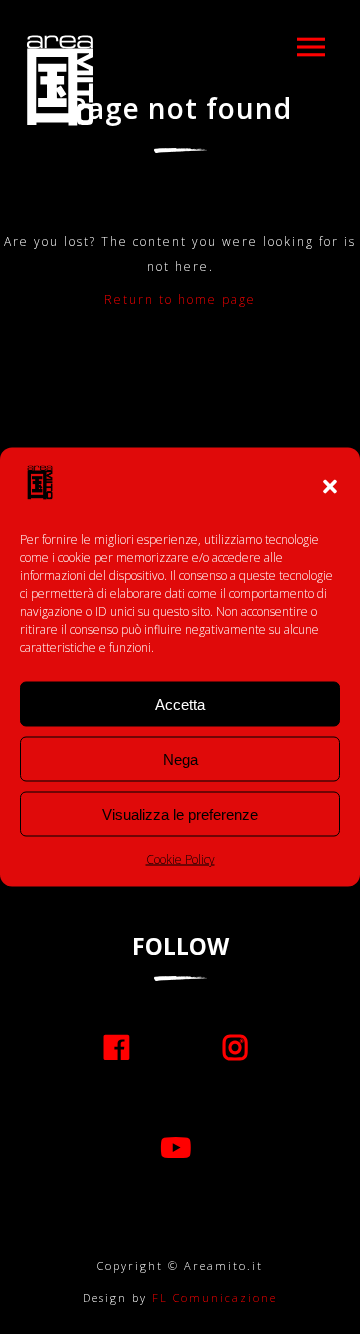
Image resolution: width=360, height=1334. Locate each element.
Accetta (180, 703)
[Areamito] (60, 80)
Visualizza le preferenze (180, 813)
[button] (330, 487)
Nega (180, 758)
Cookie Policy (180, 859)
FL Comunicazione (212, 1297)
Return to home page (180, 299)
